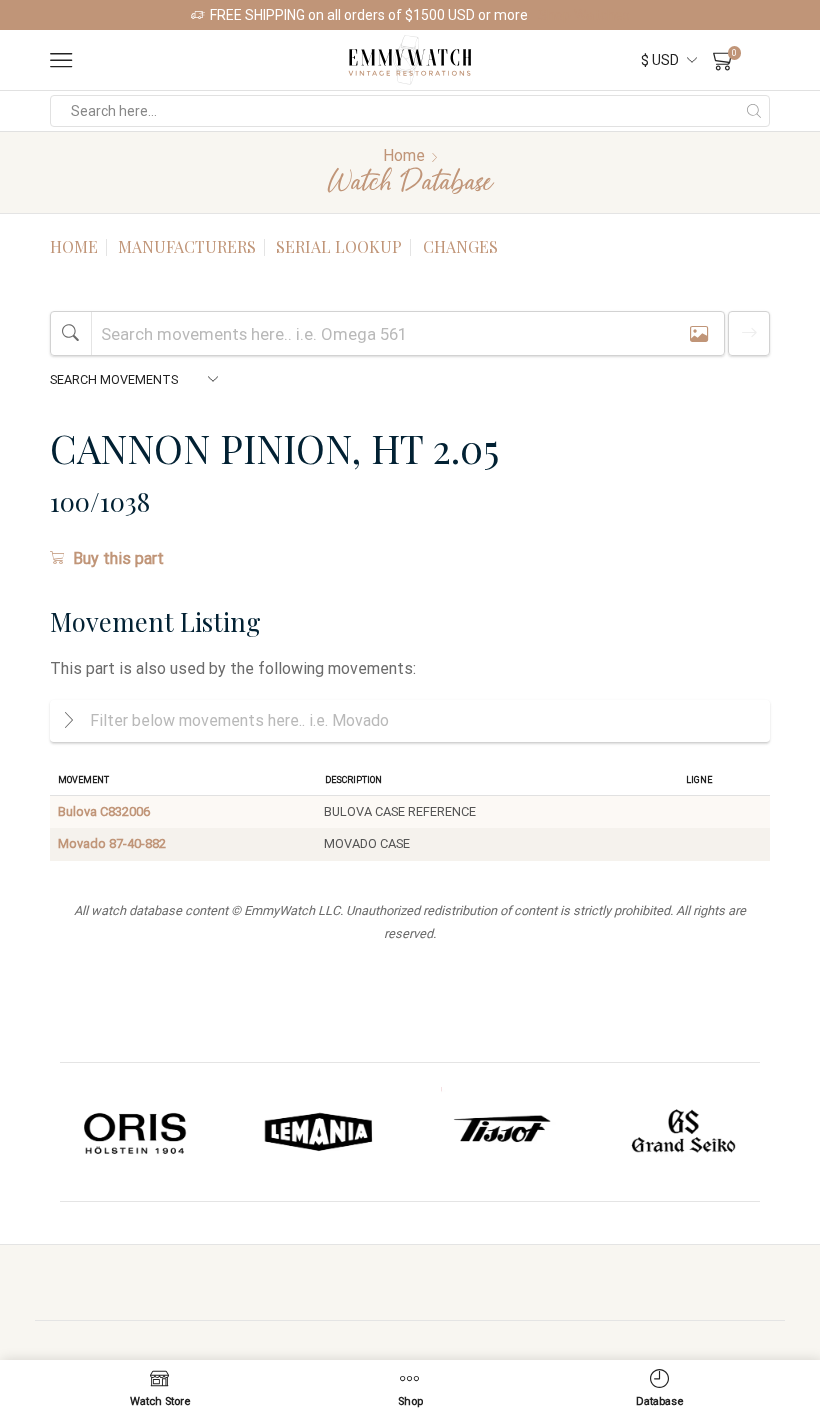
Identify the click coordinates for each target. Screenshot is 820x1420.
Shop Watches (584, 15)
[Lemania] (145, 1132)
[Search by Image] (699, 333)
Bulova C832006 (104, 811)
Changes (460, 246)
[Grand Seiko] (510, 1132)
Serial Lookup (339, 246)
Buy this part (118, 558)
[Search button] (754, 111)
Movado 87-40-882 (112, 843)
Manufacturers (187, 246)
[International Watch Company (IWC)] (693, 1132)
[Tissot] (328, 1132)
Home (404, 155)
